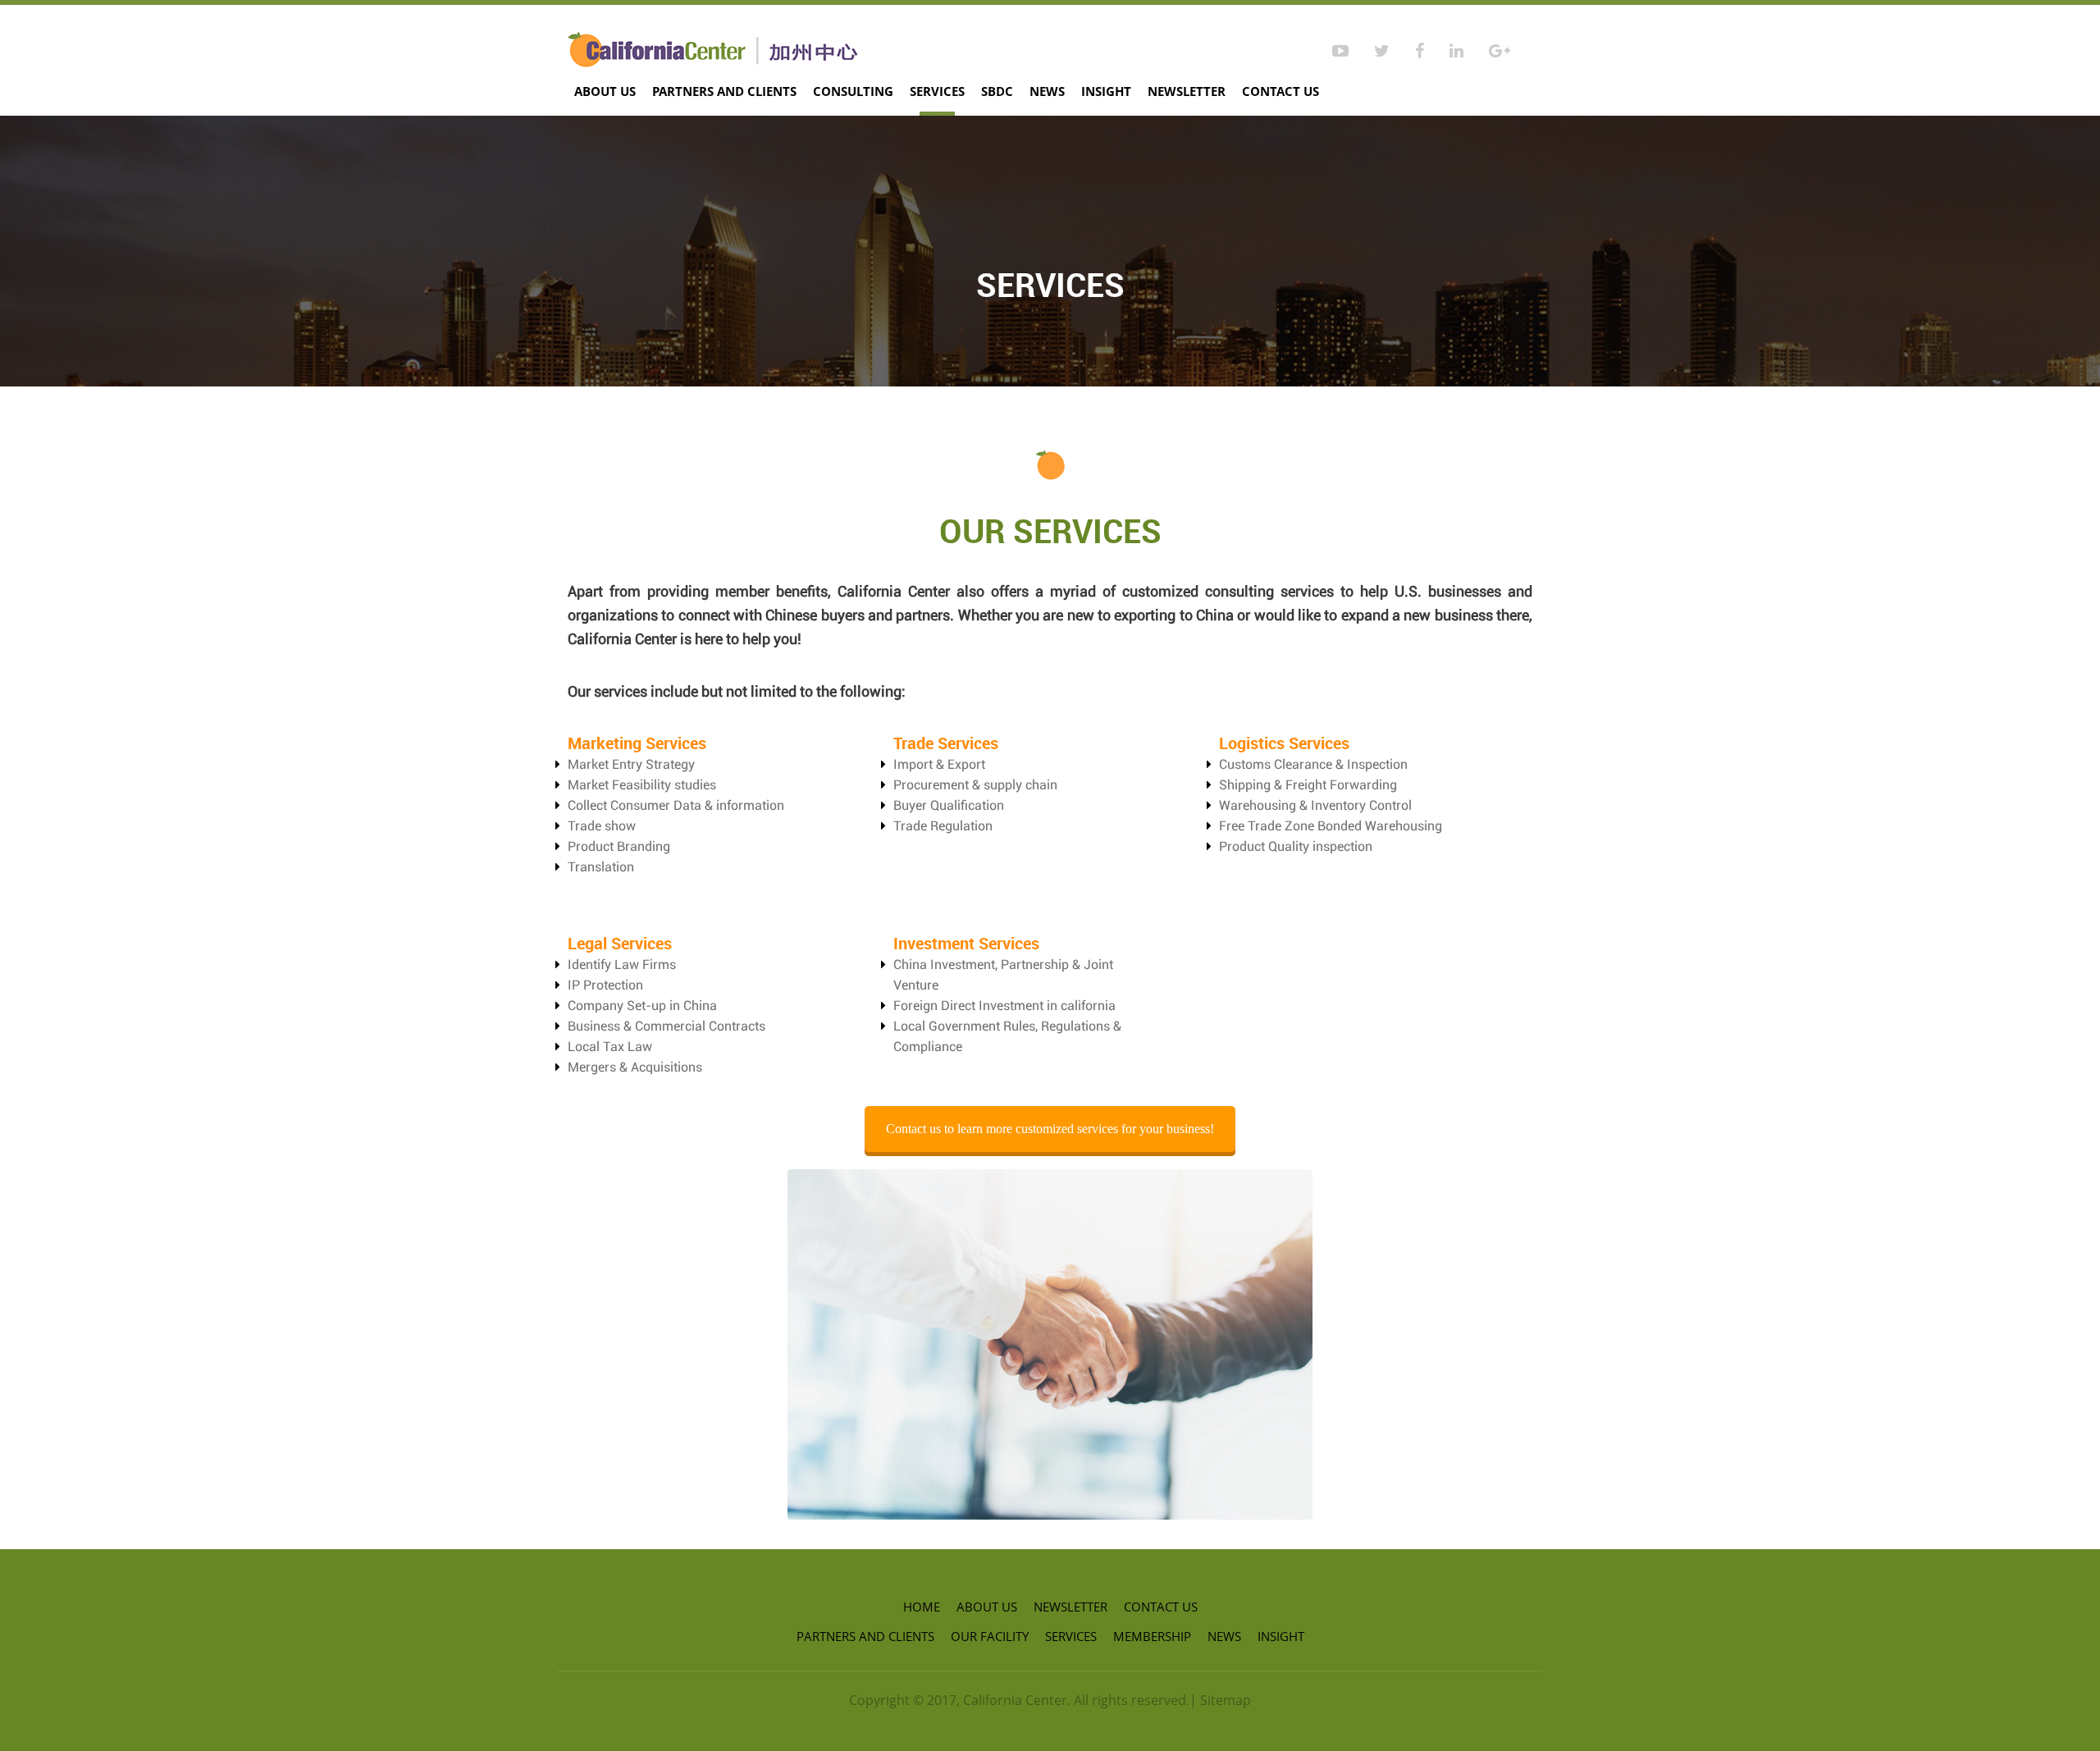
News (1047, 91)
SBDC (997, 91)
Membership (1152, 1636)
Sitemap (1226, 1700)
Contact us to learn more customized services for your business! (1050, 1129)
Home (922, 1607)
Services (937, 91)
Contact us (1281, 91)
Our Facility (990, 1636)
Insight (1106, 91)
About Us (605, 91)
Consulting (853, 91)
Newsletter (1187, 91)
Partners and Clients (724, 91)
